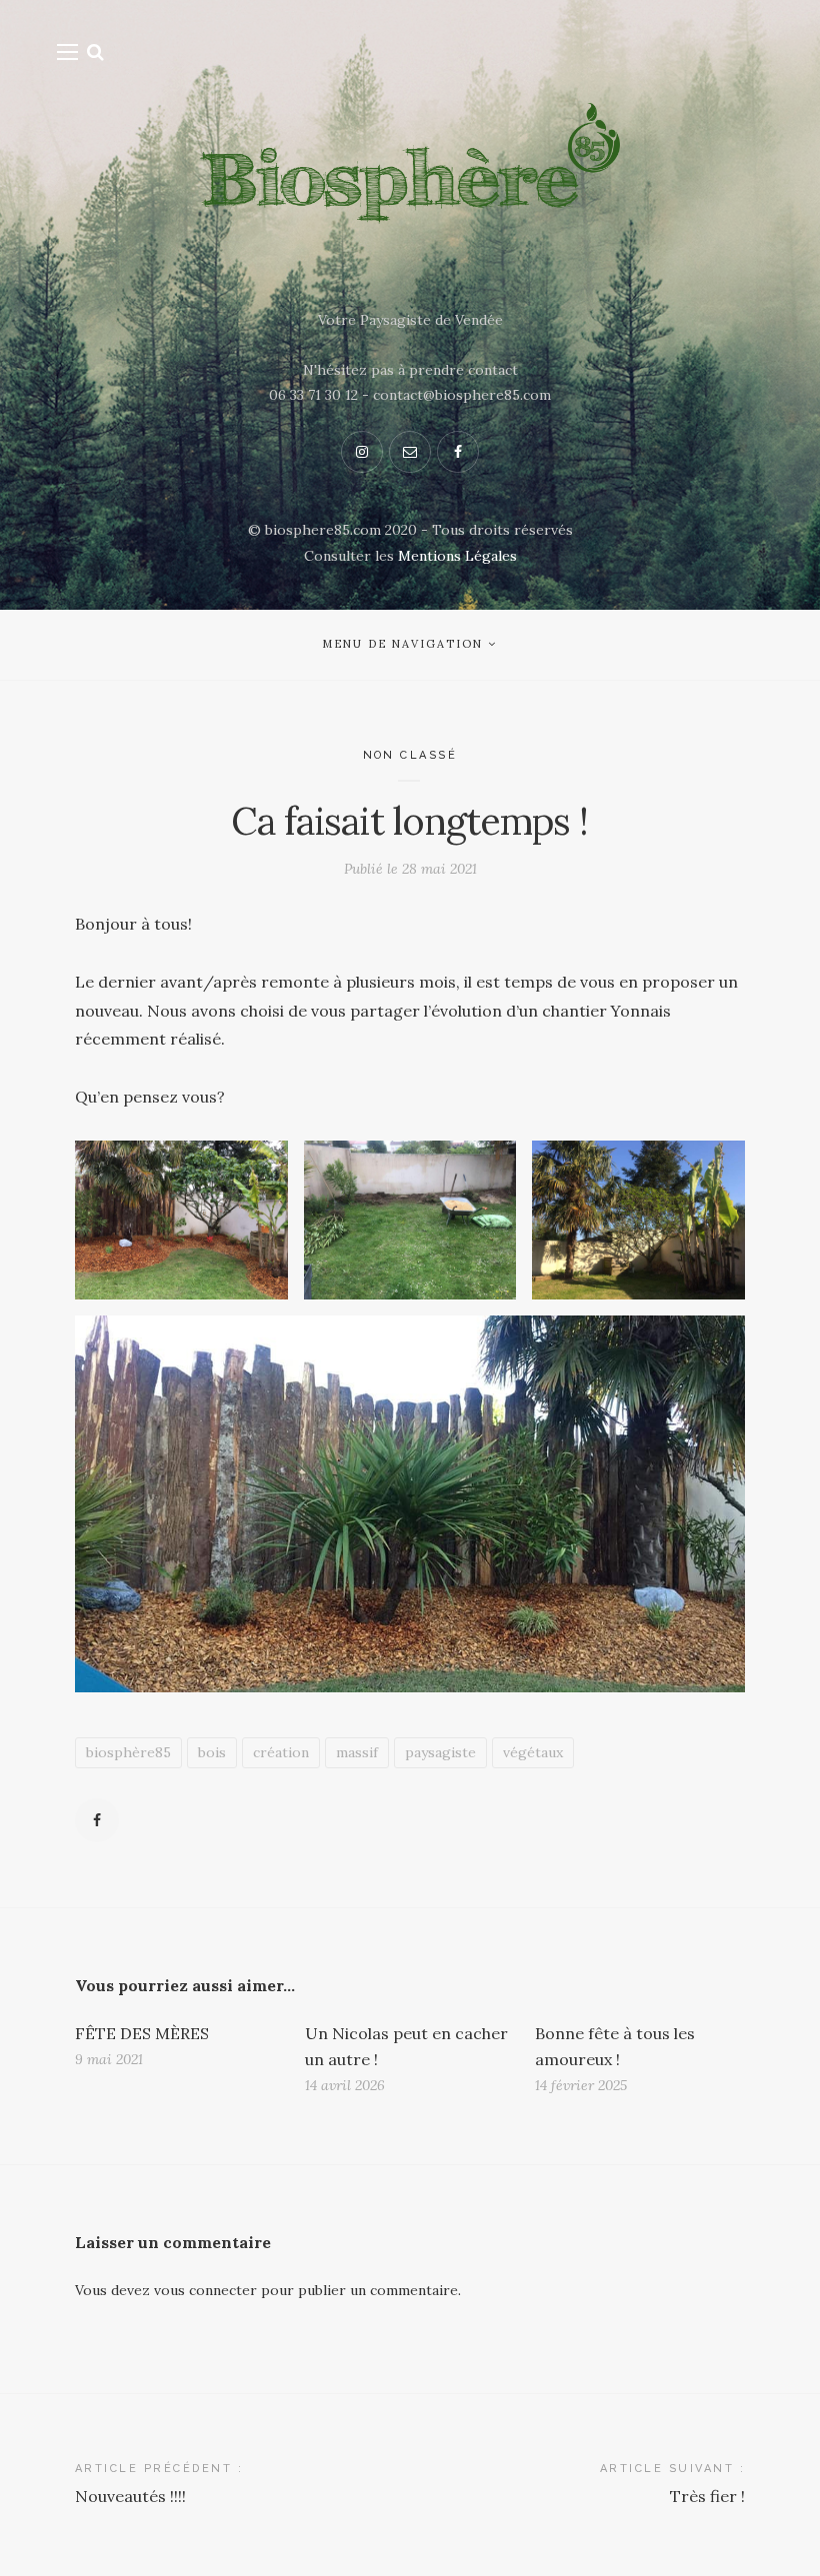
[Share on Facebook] (97, 1820)
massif (357, 1752)
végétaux (533, 1752)
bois (212, 1752)
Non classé (410, 755)
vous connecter (205, 2290)
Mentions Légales (457, 556)
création (281, 1752)
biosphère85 (128, 1752)
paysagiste (440, 1752)
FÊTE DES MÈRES (142, 2033)
